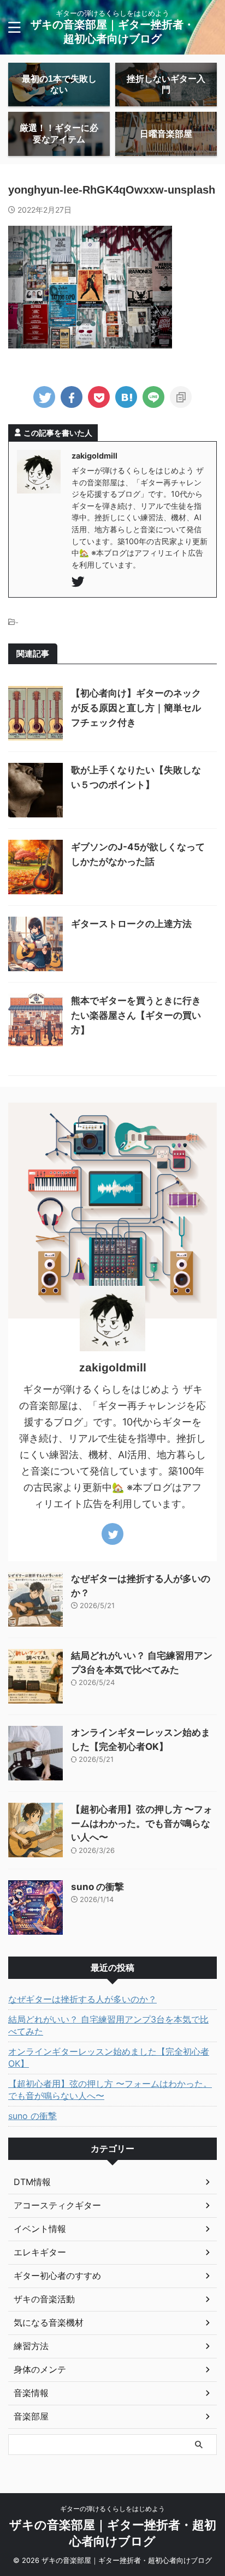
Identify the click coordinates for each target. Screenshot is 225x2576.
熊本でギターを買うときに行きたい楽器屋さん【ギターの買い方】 (136, 1015)
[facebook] (72, 397)
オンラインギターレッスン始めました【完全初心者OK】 (109, 2057)
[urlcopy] (181, 397)
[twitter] (44, 397)
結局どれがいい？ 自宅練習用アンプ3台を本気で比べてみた (108, 2025)
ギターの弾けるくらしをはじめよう (112, 2509)
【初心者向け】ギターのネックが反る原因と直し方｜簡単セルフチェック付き (136, 708)
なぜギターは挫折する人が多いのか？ (82, 1999)
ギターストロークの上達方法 (131, 924)
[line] (153, 397)
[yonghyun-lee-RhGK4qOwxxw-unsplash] (126, 397)
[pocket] (99, 397)
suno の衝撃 (97, 1887)
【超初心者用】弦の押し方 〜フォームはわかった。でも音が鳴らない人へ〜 (142, 1823)
